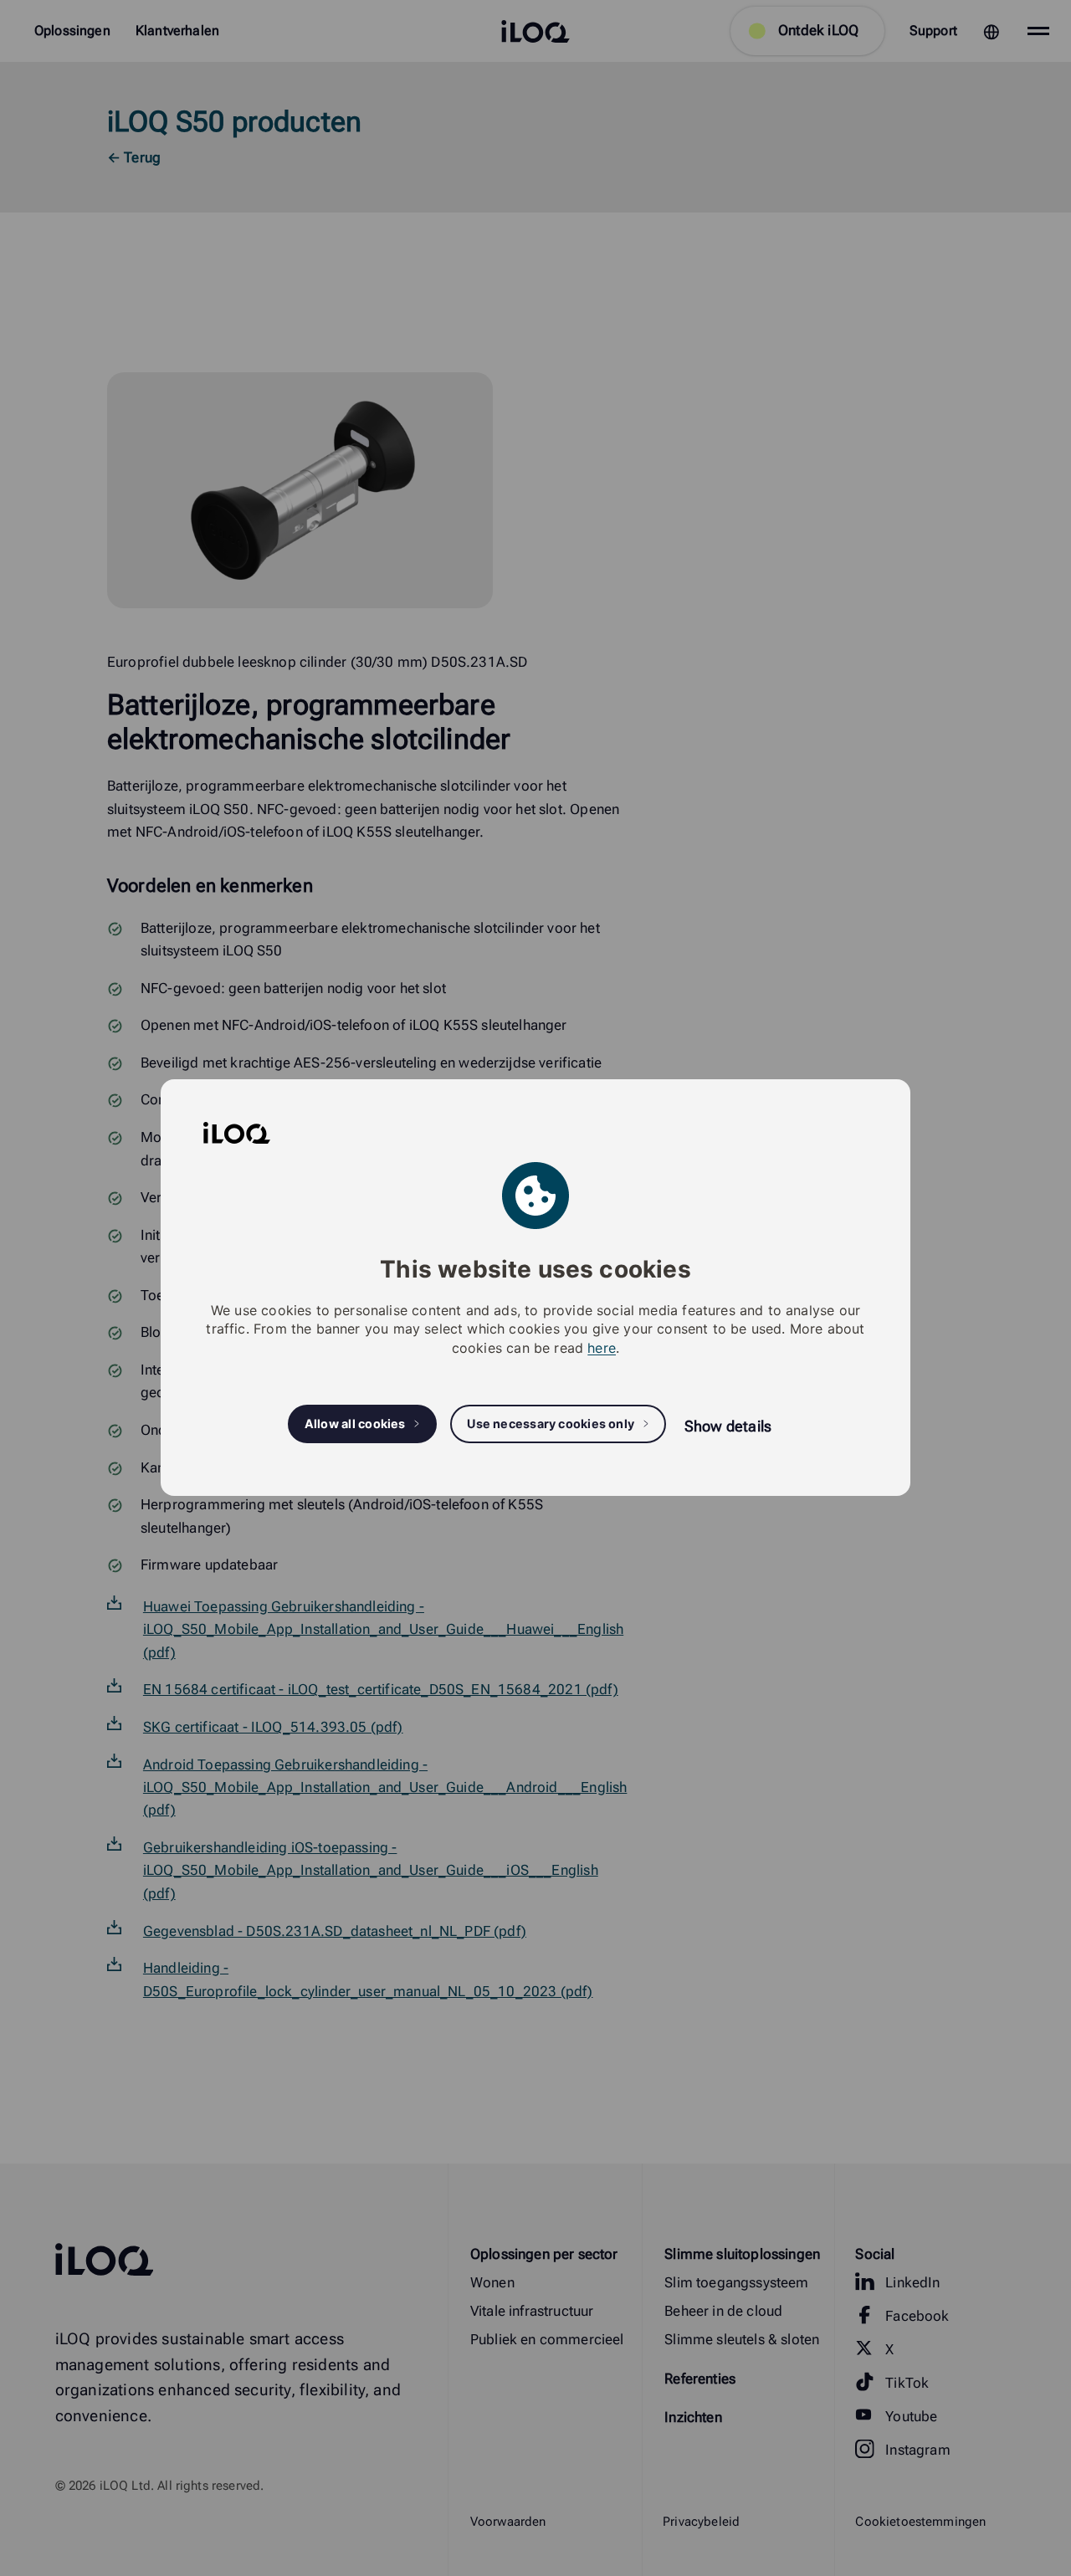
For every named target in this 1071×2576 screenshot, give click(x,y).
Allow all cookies (355, 1424)
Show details (728, 1426)
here (602, 1348)
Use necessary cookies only (551, 1424)
